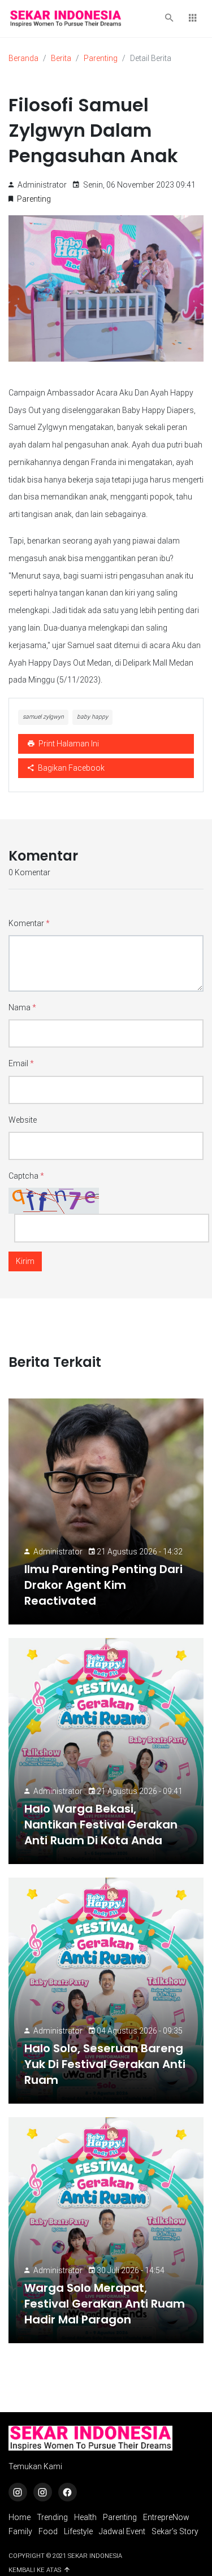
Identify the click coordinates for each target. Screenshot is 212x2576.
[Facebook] (68, 2492)
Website (23, 1120)
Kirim (25, 1261)
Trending (52, 2517)
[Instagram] (18, 2492)
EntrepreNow (166, 2517)
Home (20, 2517)
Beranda (23, 58)
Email (21, 1063)
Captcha (26, 1176)
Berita (61, 58)
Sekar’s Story (175, 2531)
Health (85, 2517)
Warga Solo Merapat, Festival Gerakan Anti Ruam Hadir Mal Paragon (105, 2304)
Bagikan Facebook (70, 768)
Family (20, 2531)
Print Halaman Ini (68, 744)
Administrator (58, 1552)
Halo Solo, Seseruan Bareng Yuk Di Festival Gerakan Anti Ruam (105, 2064)
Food (48, 2531)
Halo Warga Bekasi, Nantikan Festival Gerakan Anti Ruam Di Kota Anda (101, 1825)
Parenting (101, 58)
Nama (22, 1007)
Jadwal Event (122, 2531)
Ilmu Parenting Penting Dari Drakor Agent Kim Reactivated (103, 1585)
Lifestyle (78, 2531)
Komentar (29, 923)
